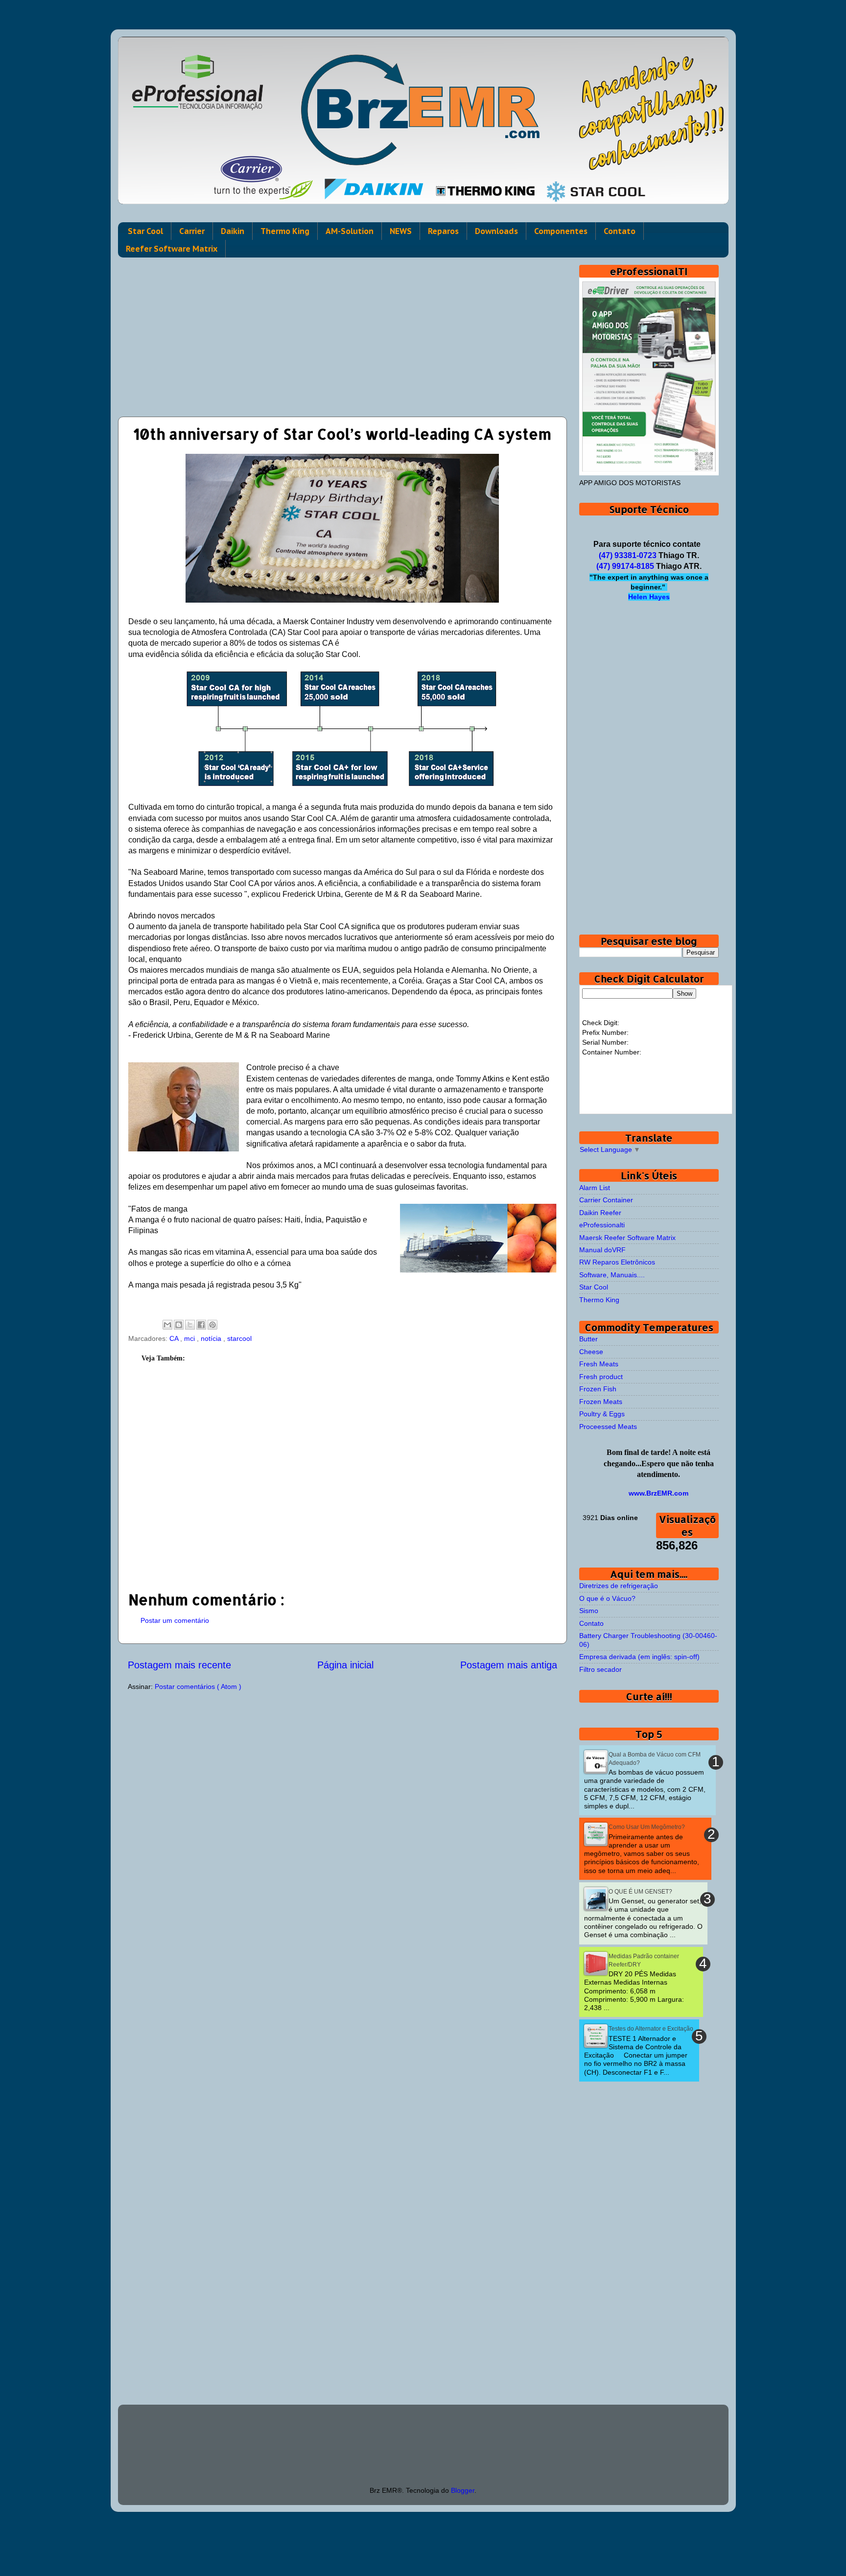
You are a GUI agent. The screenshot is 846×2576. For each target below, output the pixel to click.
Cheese (591, 1352)
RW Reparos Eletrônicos (617, 1262)
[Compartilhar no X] (190, 1325)
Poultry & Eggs (602, 1414)
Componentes (561, 231)
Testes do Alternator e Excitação (651, 2029)
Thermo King (285, 231)
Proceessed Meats (608, 1427)
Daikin (233, 231)
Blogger (463, 2490)
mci (190, 1338)
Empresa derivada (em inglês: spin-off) (639, 1657)
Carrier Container (606, 1200)
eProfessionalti (602, 1225)
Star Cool (145, 231)
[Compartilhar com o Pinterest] (212, 1325)
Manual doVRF (602, 1250)
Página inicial (345, 1665)
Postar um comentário (175, 1620)
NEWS (401, 231)
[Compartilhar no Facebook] (201, 1325)
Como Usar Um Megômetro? (647, 1827)
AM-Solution (350, 231)
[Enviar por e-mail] (167, 1325)
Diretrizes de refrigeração (619, 1586)
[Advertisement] (342, 333)
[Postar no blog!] (179, 1325)
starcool (239, 1338)
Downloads (496, 231)
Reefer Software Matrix (172, 249)
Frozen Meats (601, 1402)
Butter (588, 1339)
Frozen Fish (598, 1389)
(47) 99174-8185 (625, 566)
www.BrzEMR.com (658, 1493)
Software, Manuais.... (612, 1275)
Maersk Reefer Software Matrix (627, 1238)
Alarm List (595, 1188)
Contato (620, 231)
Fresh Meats (599, 1364)
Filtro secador (600, 1669)
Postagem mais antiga (509, 1665)
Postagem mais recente (179, 1665)
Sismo (589, 1611)
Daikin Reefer (600, 1213)
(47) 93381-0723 (628, 555)
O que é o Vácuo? (607, 1598)
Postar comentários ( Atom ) (198, 1686)
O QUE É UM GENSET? (640, 1892)
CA (175, 1338)
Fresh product (601, 1377)
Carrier (192, 231)
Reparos (443, 231)
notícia (212, 1338)
